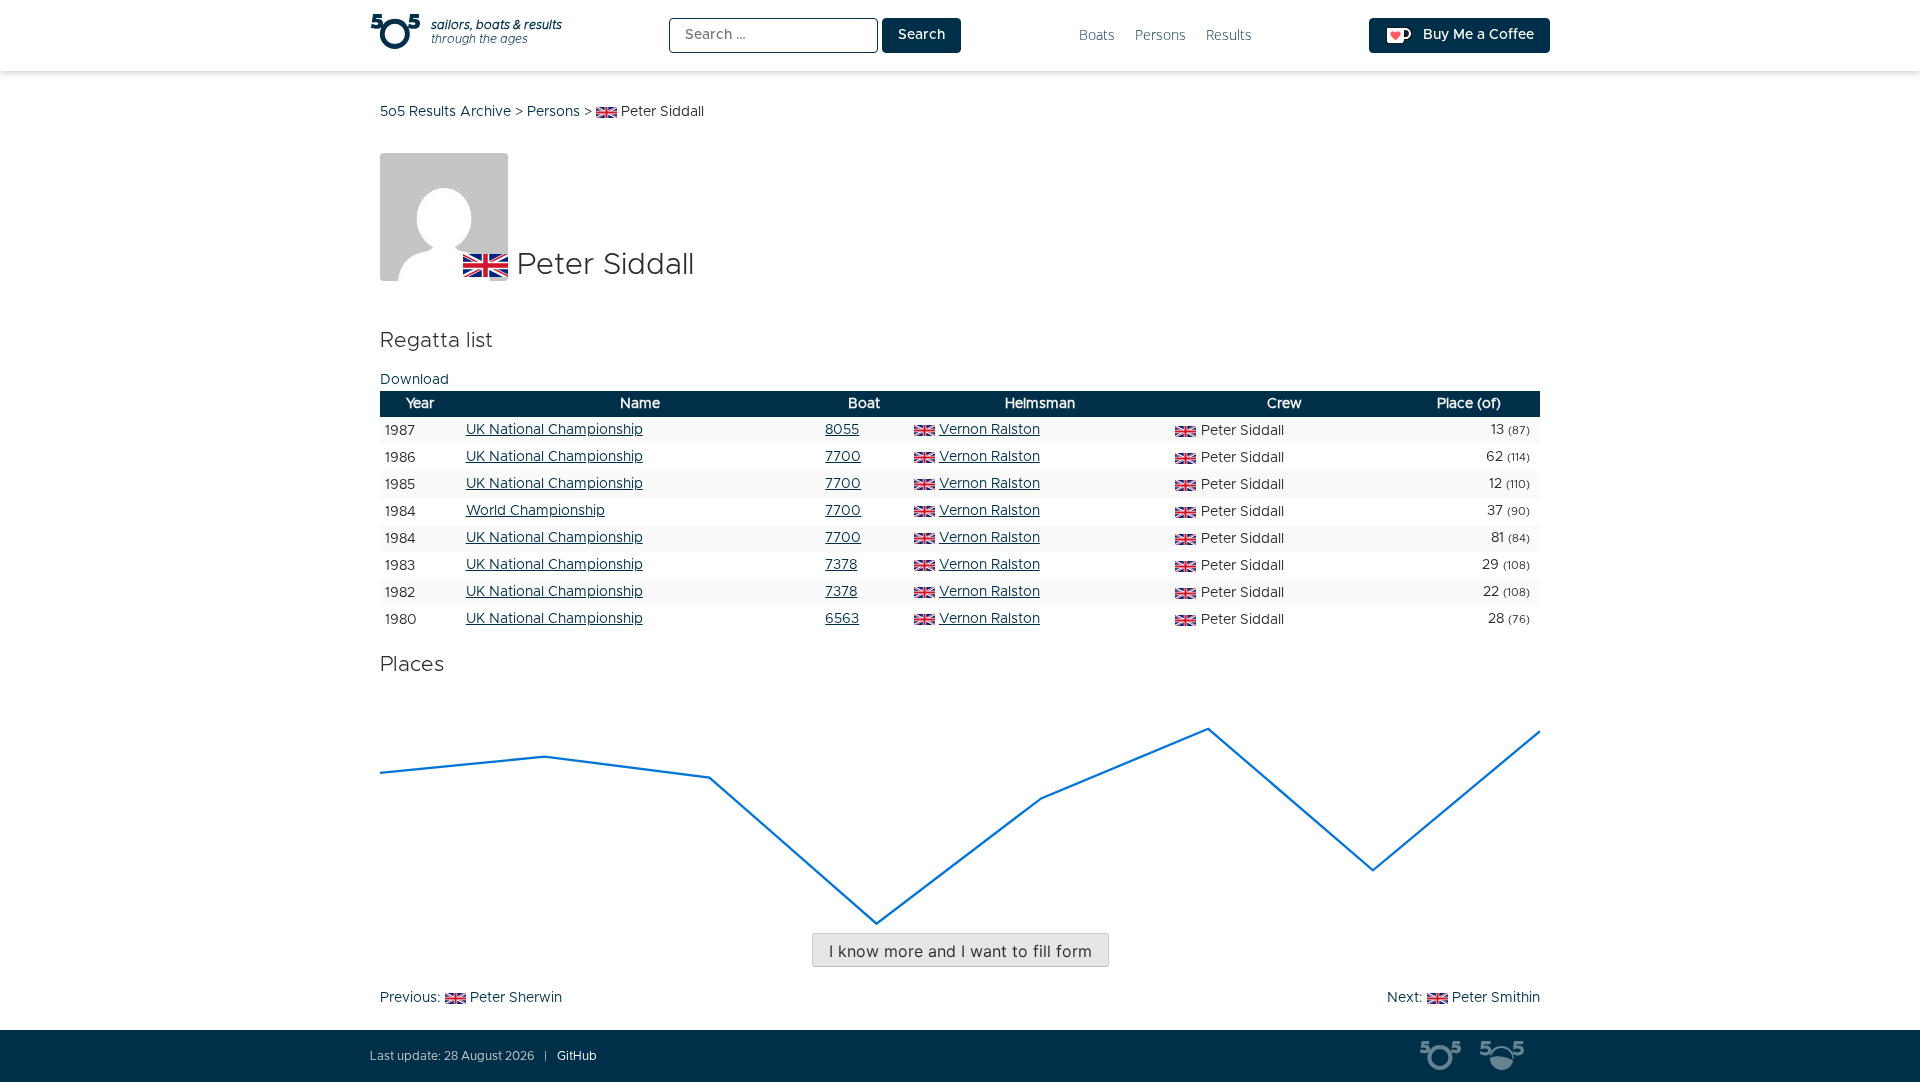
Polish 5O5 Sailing (1510, 1056)
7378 (841, 565)
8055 (842, 430)
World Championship (535, 511)
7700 (843, 457)
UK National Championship (554, 430)
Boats (1097, 35)
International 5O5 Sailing (1450, 1056)
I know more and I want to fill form (960, 951)
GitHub (577, 1056)
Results (1229, 35)
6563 (842, 619)
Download (414, 380)
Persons (1160, 35)
